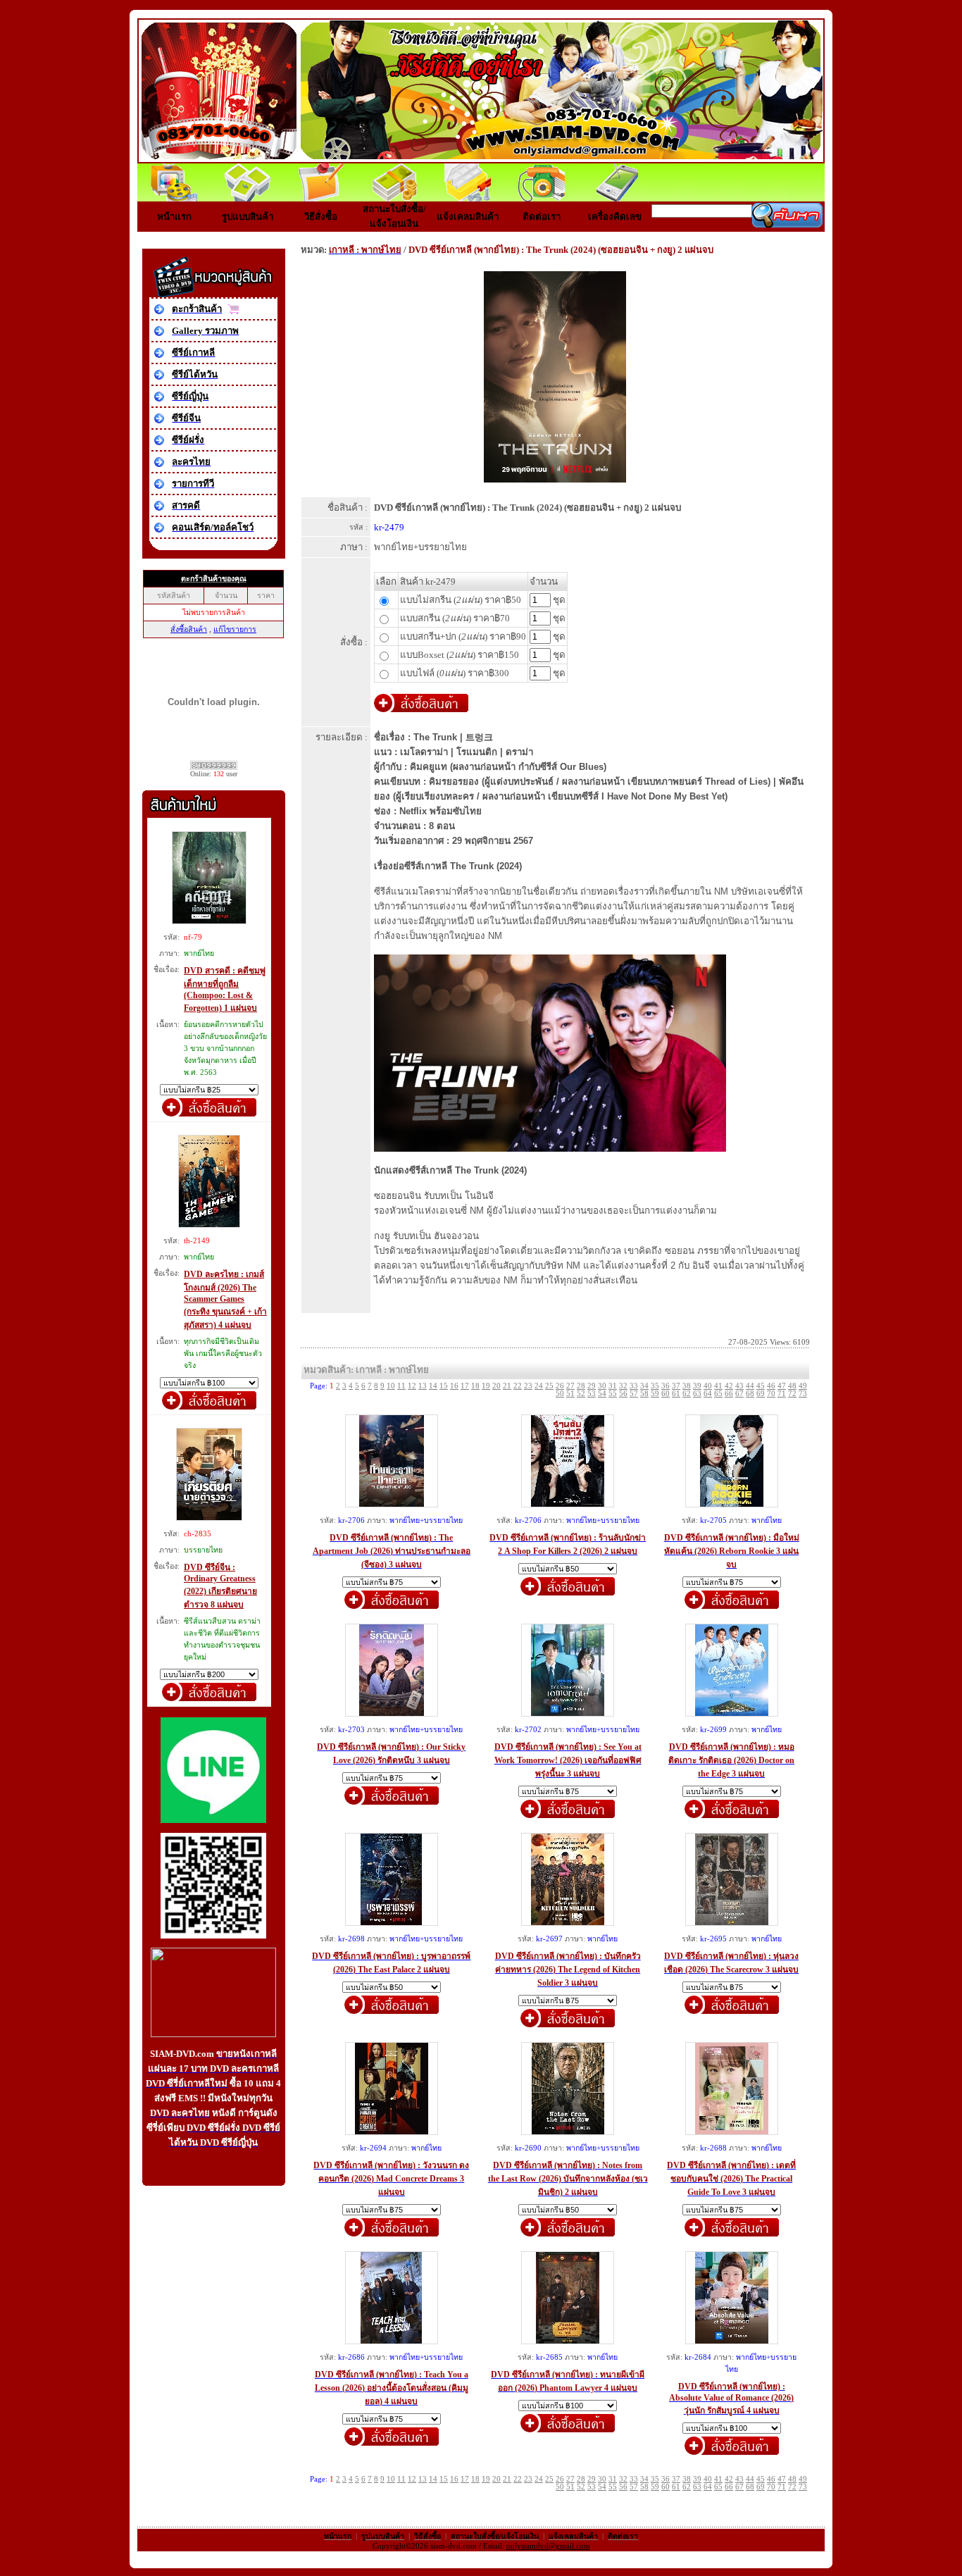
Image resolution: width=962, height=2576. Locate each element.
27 (570, 1386)
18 (475, 1386)
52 (581, 1394)
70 (771, 1394)
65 (718, 1394)
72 (792, 1394)
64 (708, 1394)
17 (465, 1386)
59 (655, 1394)
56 (623, 1394)
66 (729, 1394)
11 (401, 1386)
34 (644, 1386)
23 (528, 1386)
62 (687, 1394)
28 (581, 1386)
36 (666, 1386)
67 (739, 1394)
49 (803, 1386)
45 (761, 1386)
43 (739, 1386)
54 (602, 1394)
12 (412, 1386)
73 (803, 1394)
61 (676, 1394)
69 (761, 1394)
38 (687, 1386)
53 (592, 1394)
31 (613, 1386)
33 (634, 1386)
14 (433, 1386)
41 (718, 1386)
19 (486, 1386)
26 (560, 1386)
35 (655, 1386)
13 (423, 1386)
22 (518, 1386)
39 (697, 1386)
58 (644, 1394)
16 (454, 1386)
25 (549, 1386)
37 (676, 1386)
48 (792, 1386)
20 (496, 1386)
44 (750, 1386)
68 (750, 1394)
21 (507, 1386)
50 (560, 1394)
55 (613, 1394)
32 (623, 1386)
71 (782, 1394)
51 (570, 1394)
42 (729, 1386)
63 (697, 1394)
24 (539, 1386)
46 (771, 1386)
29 (592, 1386)
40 (708, 1386)
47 (782, 1386)
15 (444, 1386)
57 (634, 1394)
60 (666, 1394)
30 (602, 1386)
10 (391, 1386)
